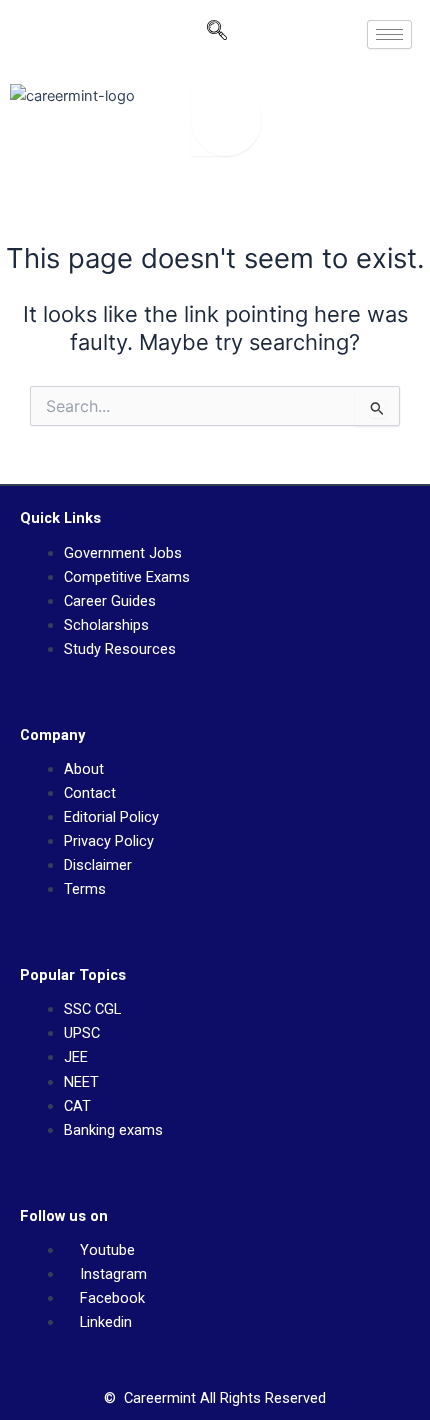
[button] (217, 35)
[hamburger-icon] (389, 34)
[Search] (226, 121)
